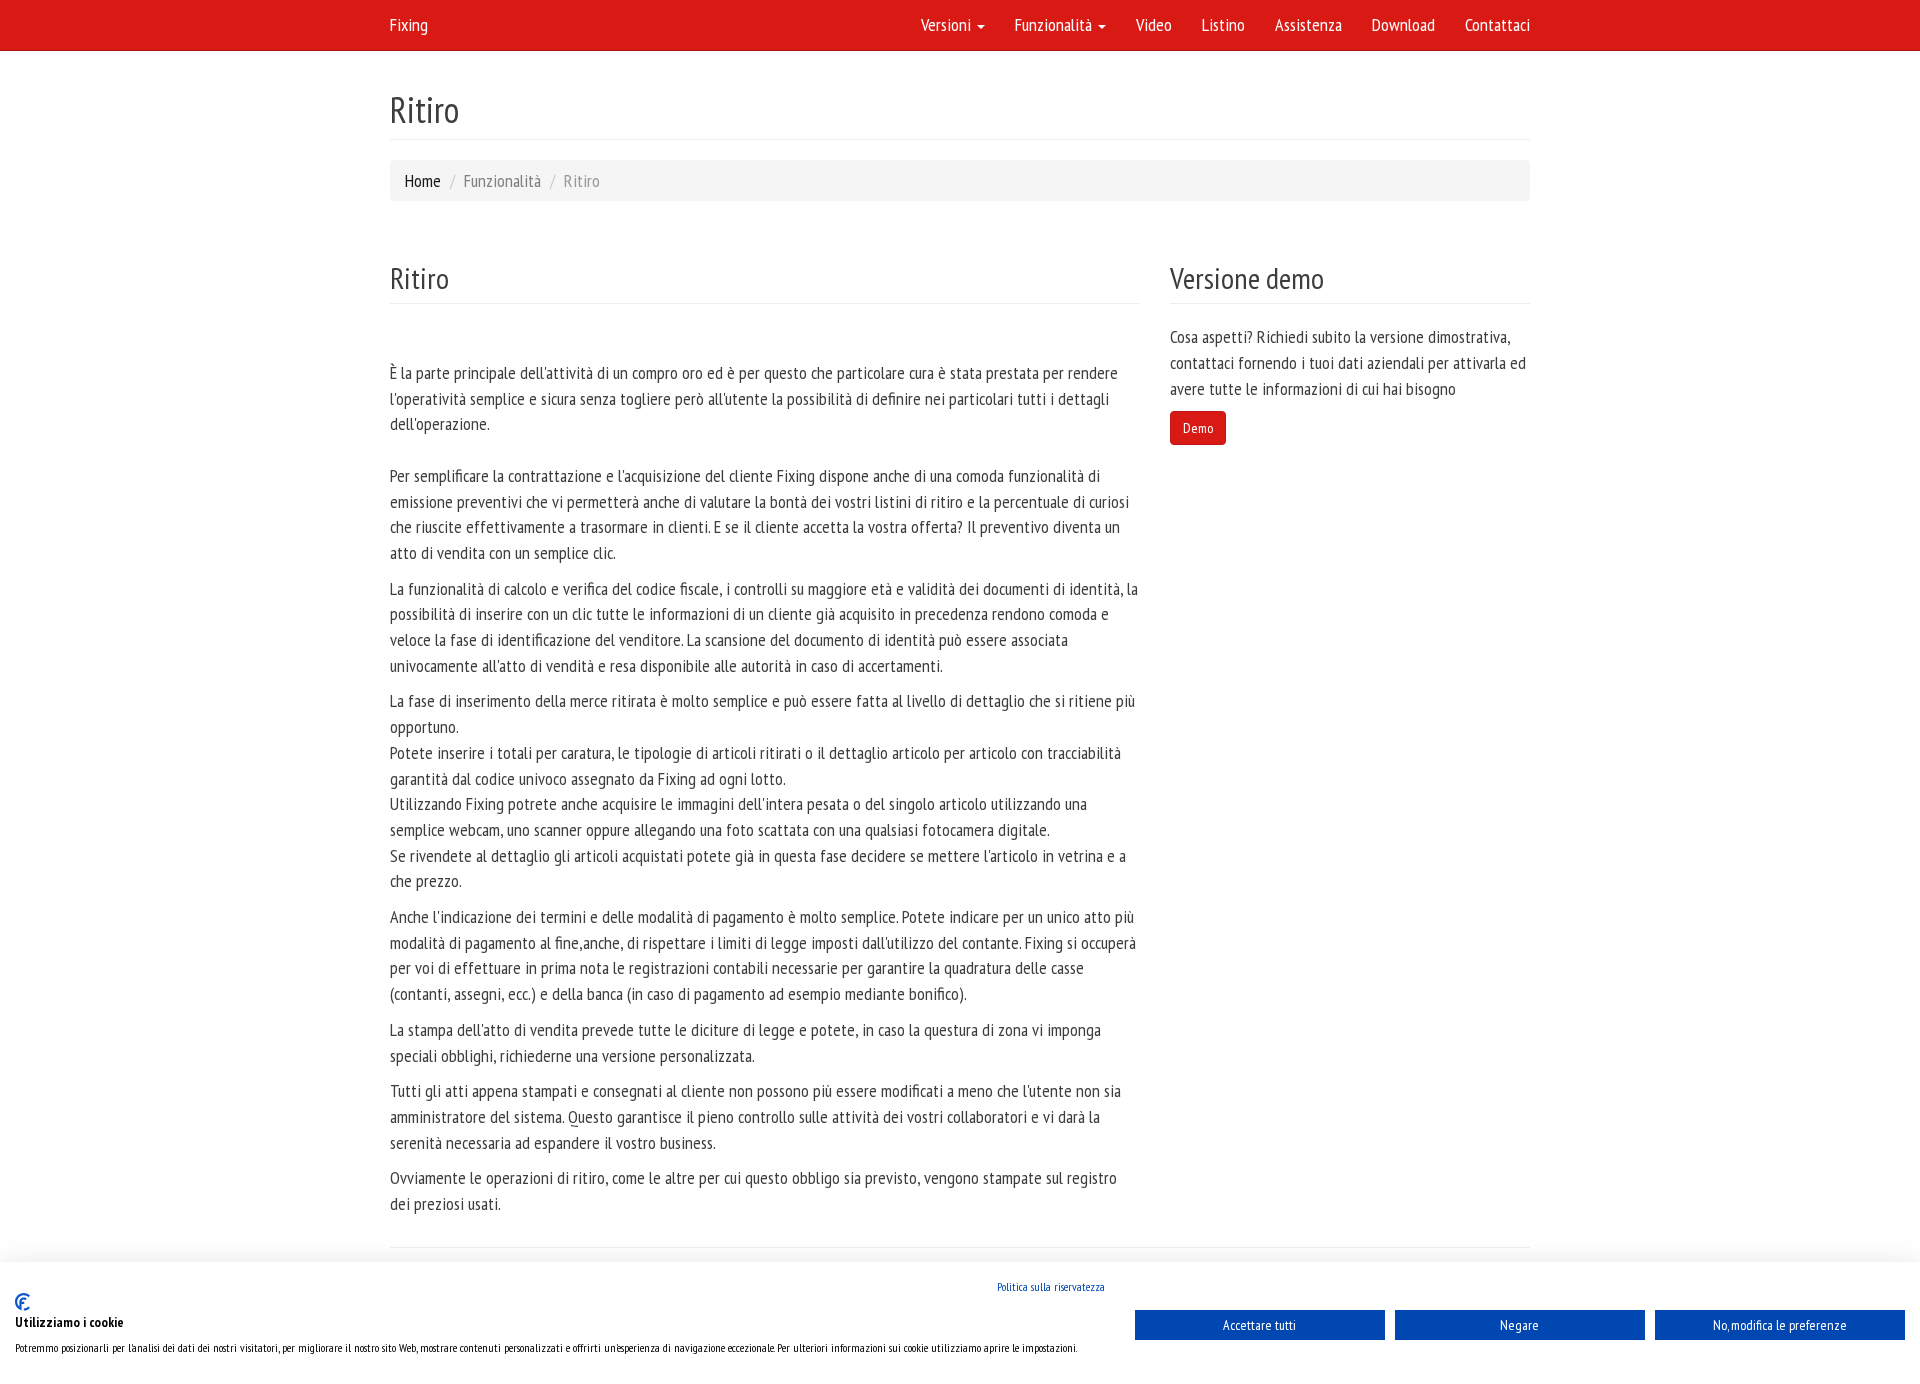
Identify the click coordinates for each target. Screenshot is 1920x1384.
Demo (1198, 428)
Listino (1223, 24)
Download (1403, 24)
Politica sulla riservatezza (1051, 1286)
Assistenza (1308, 24)
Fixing (409, 24)
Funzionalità (1055, 24)
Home (423, 180)
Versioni (948, 24)
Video (1154, 24)
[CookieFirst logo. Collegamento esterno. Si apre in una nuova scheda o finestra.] (22, 1302)
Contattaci (1497, 24)
